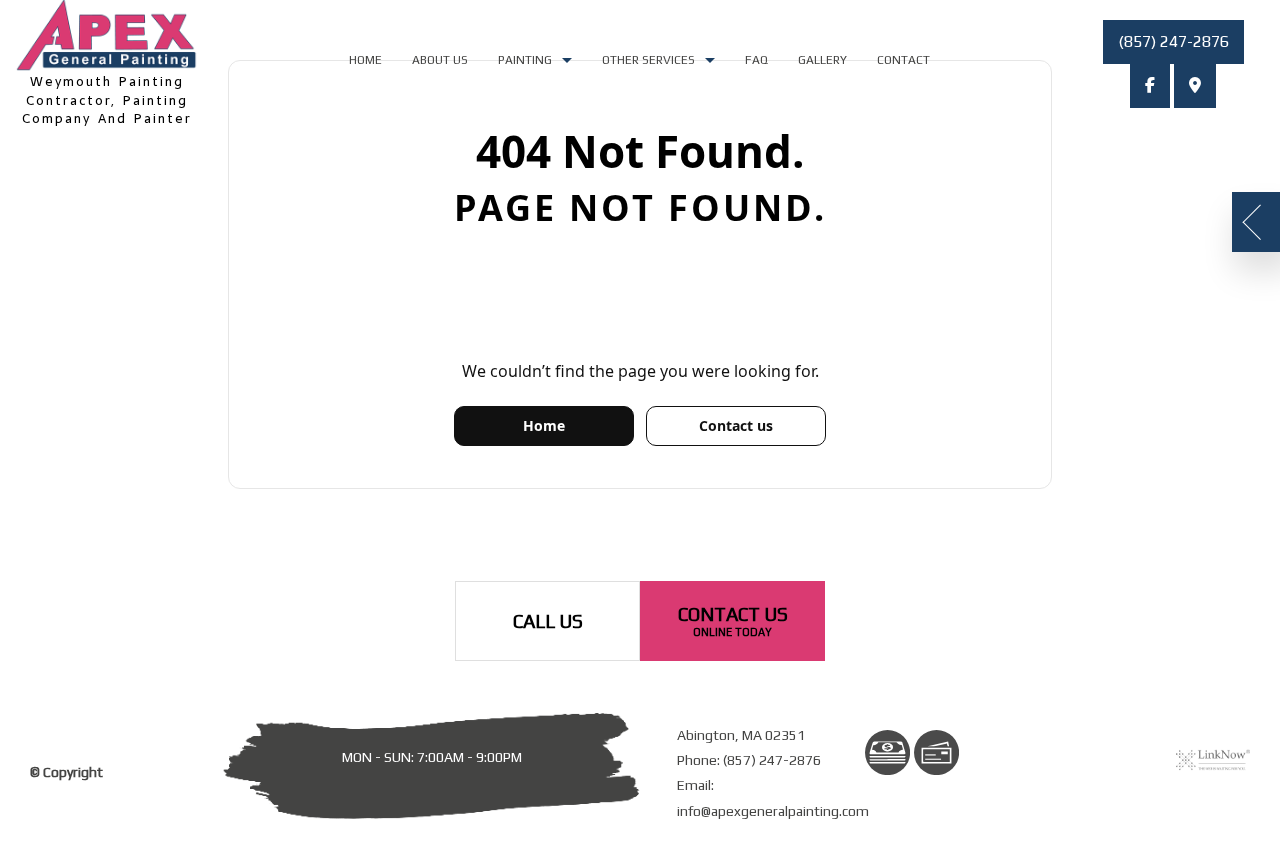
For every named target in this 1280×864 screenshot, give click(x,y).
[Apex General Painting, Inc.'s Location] (1195, 86)
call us (548, 621)
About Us (440, 60)
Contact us (736, 425)
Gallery (822, 60)
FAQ (756, 60)
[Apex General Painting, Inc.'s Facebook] (1150, 86)
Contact (903, 60)
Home (365, 60)
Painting (525, 60)
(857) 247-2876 (1173, 41)
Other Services (648, 60)
